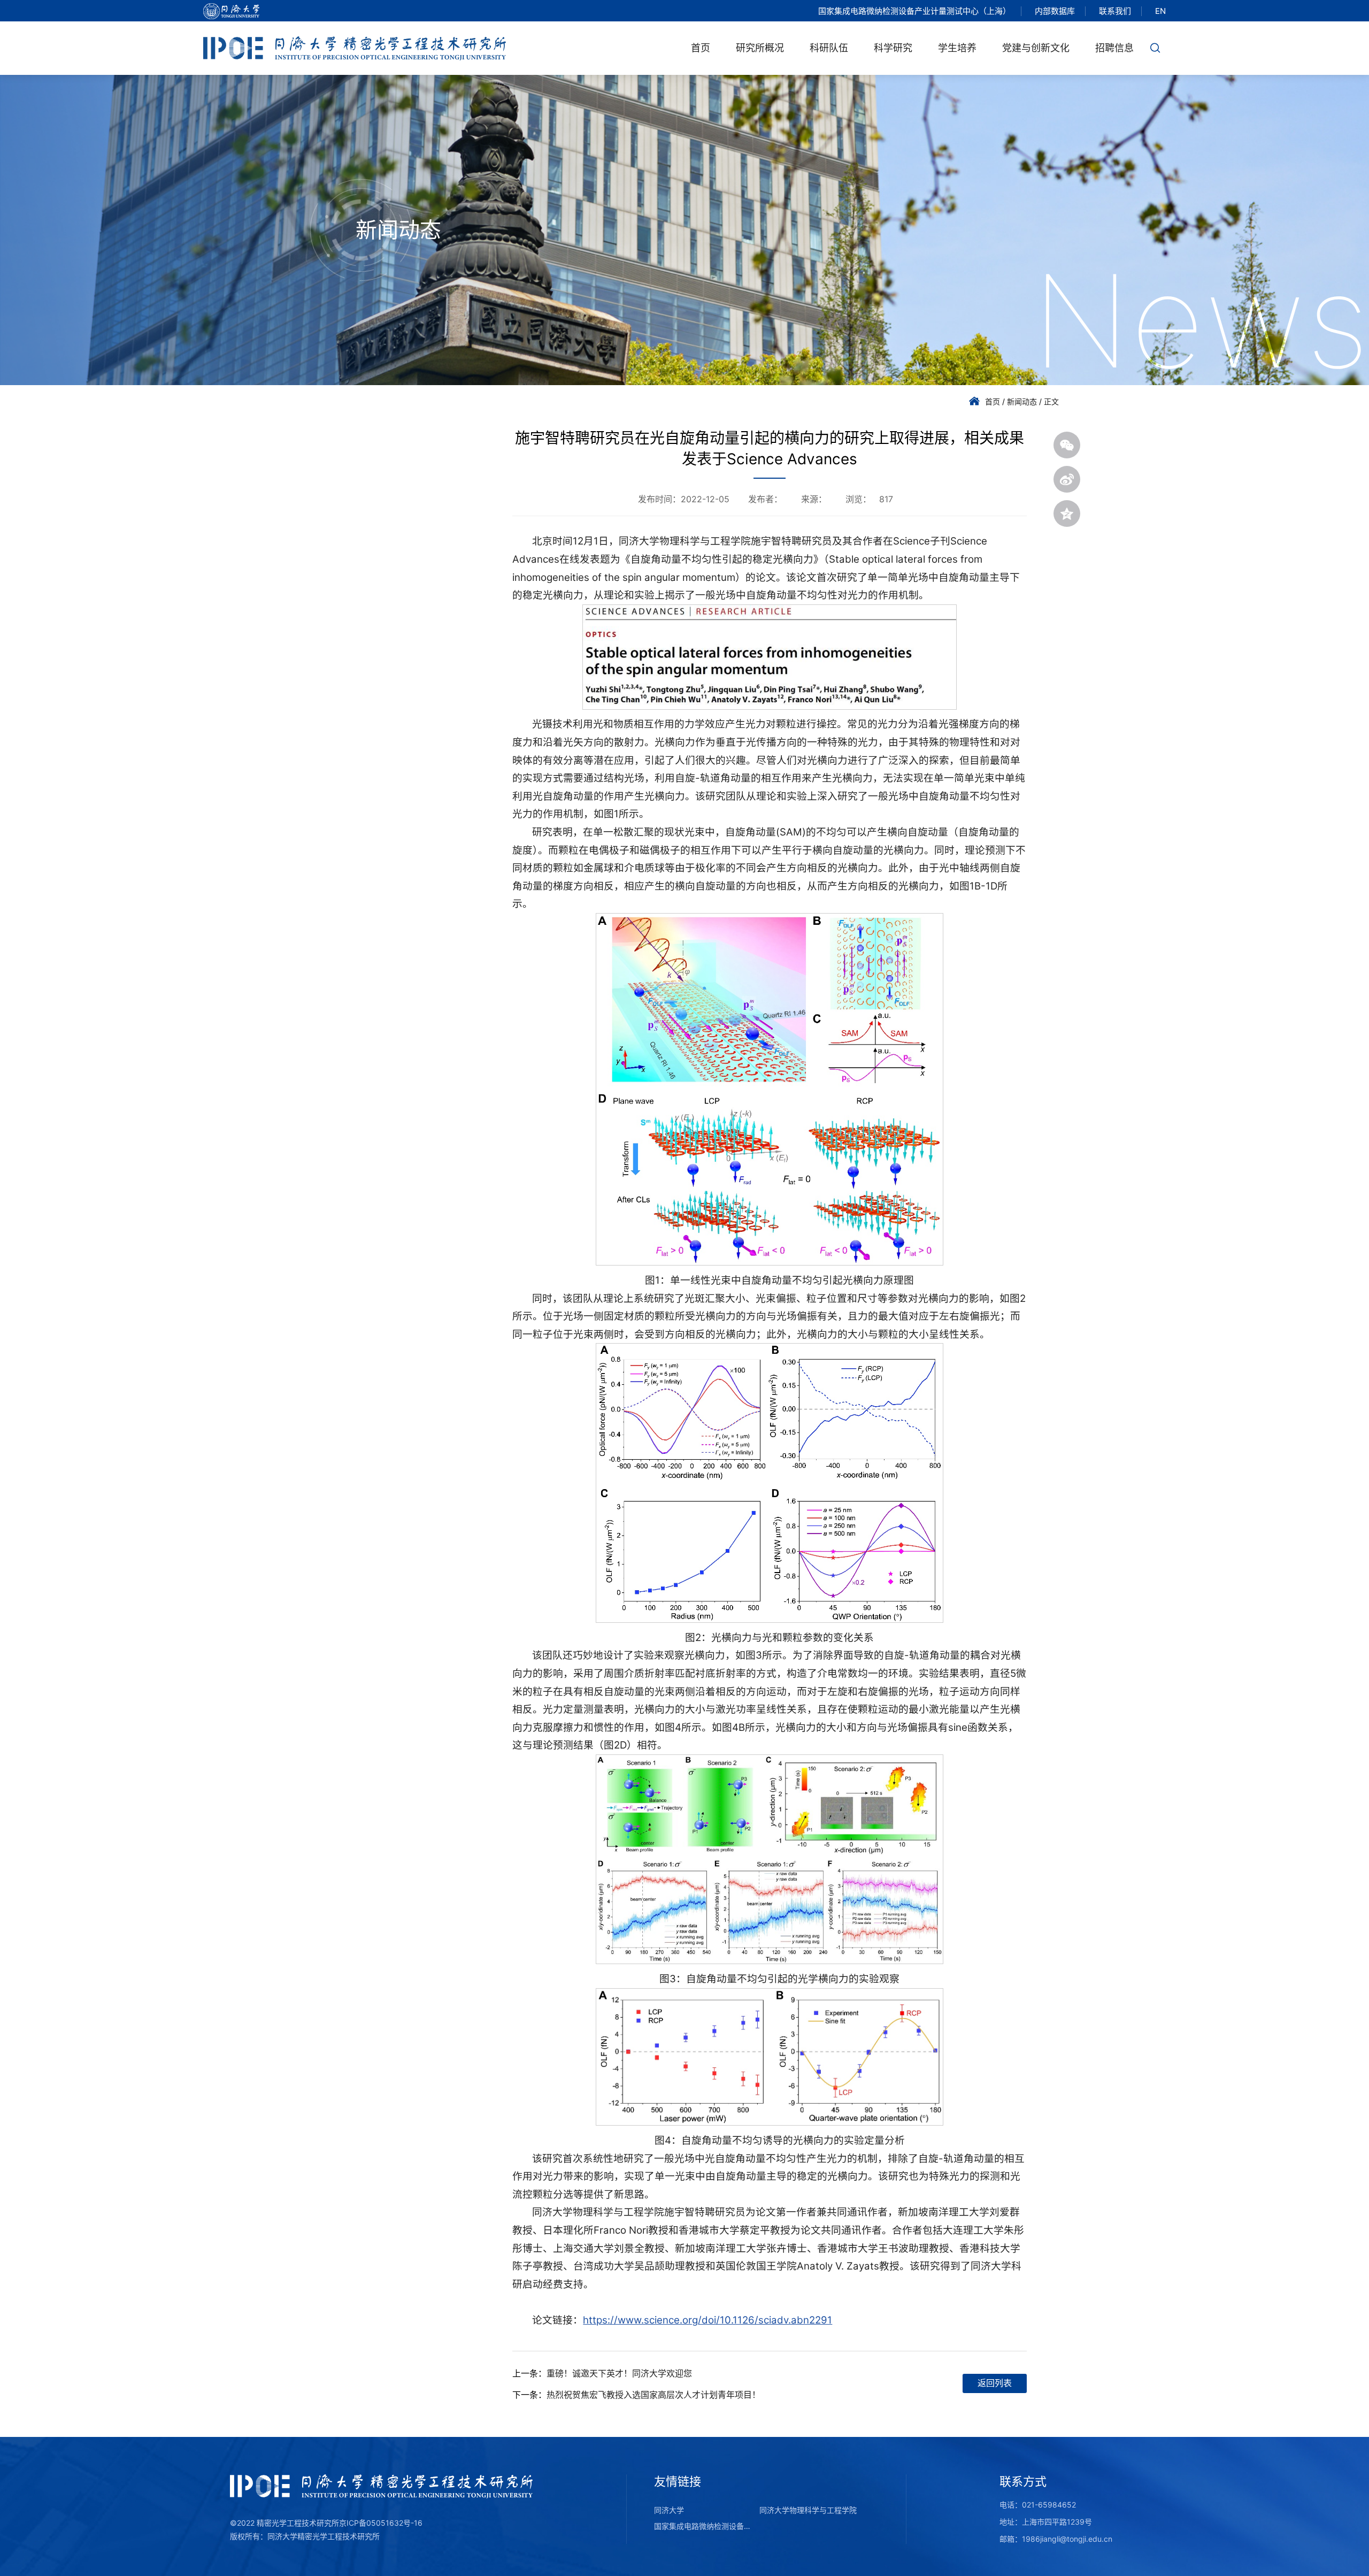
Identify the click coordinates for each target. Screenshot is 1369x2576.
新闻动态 (1022, 401)
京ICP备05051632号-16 (381, 2523)
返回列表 (995, 2383)
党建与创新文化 (1036, 48)
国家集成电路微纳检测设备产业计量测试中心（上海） (914, 11)
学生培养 (957, 48)
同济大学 (669, 2510)
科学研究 (893, 48)
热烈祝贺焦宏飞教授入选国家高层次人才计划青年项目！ (653, 2395)
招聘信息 (1114, 48)
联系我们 (1115, 11)
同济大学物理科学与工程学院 (808, 2510)
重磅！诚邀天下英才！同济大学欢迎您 (619, 2373)
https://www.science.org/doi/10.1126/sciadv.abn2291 (707, 2320)
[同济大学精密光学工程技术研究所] (355, 48)
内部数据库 (1055, 11)
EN (1160, 11)
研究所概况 (760, 48)
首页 (701, 48)
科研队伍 (829, 48)
